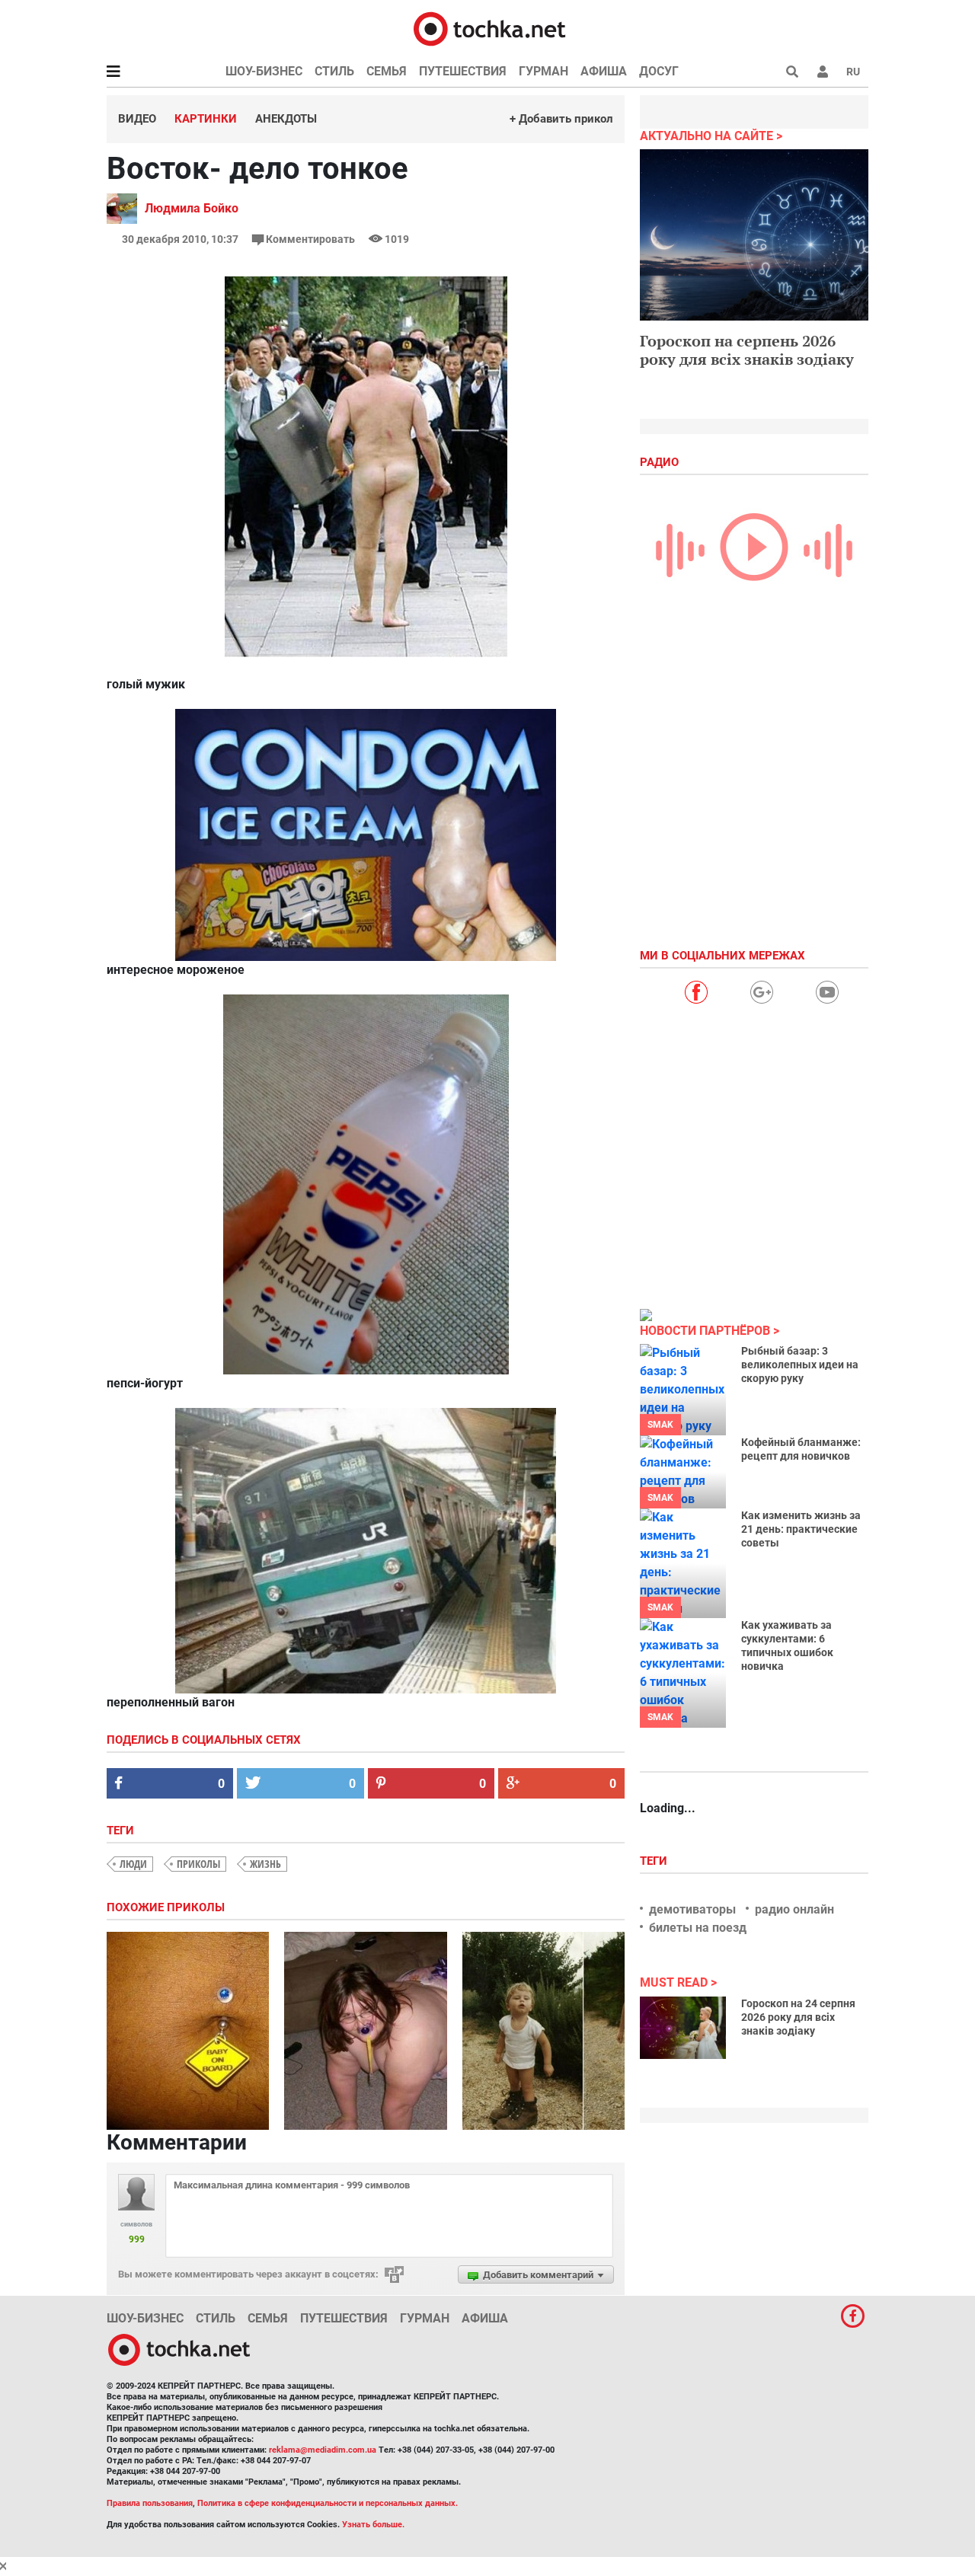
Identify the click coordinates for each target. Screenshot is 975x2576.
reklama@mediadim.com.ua (323, 2450)
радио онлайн (794, 1909)
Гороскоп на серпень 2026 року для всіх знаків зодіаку (747, 350)
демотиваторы (692, 1909)
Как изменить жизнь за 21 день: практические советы (801, 1529)
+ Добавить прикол (561, 119)
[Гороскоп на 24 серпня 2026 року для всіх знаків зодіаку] (683, 2028)
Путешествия (463, 71)
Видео (137, 119)
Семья (387, 71)
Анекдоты (286, 119)
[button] (823, 72)
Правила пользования (150, 2503)
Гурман (543, 71)
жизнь (265, 1864)
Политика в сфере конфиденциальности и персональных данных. (328, 2503)
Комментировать (310, 239)
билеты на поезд (698, 1928)
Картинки (206, 119)
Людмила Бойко (192, 208)
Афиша (604, 71)
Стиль (334, 71)
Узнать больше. (373, 2525)
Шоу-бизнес (264, 71)
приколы (198, 1864)
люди (133, 1864)
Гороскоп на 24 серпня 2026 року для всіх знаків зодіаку (798, 2017)
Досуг (659, 71)
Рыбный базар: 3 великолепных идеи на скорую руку (800, 1365)
